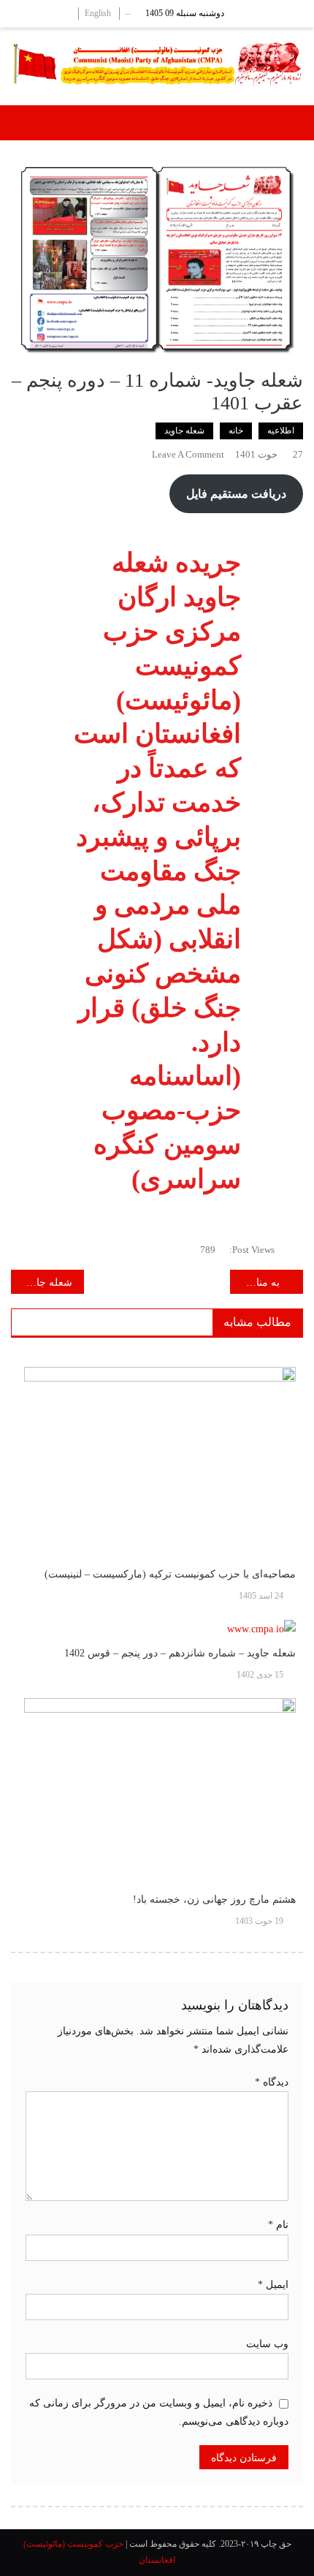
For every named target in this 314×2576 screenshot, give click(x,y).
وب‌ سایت (267, 2344)
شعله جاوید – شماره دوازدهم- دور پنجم (42, 1283)
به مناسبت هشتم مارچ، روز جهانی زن (255, 1283)
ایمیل (273, 2285)
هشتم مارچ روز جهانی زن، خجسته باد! (214, 1899)
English (98, 13)
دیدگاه (272, 2082)
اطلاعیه (281, 431)
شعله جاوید (184, 431)
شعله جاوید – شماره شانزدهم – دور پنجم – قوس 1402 (180, 1653)
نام (278, 2225)
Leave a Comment (188, 454)
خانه (236, 431)
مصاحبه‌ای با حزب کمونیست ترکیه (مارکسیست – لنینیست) (170, 1574)
